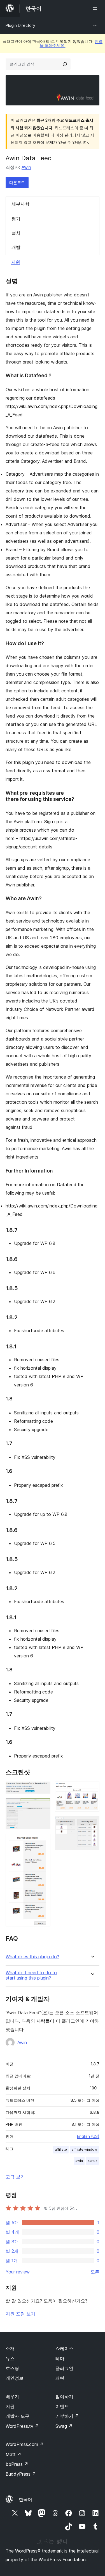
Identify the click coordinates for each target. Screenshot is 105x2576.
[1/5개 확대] (43, 1789)
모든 (95, 2272)
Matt (13, 2454)
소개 (10, 2348)
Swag (64, 2426)
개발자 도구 (17, 2416)
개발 (16, 247)
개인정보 (15, 2378)
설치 (16, 233)
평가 (16, 219)
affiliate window (84, 2149)
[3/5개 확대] (43, 1841)
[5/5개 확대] (92, 1824)
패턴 (60, 2378)
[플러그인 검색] (65, 64)
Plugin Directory (20, 25)
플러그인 (64, 2368)
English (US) (88, 2136)
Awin (26, 167)
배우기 (12, 2396)
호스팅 (12, 2368)
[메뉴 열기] (96, 8)
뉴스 (10, 2358)
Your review (18, 2272)
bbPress (17, 2464)
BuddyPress (21, 2474)
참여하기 (64, 2396)
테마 (60, 2358)
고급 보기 (15, 2177)
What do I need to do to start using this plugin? (31, 1975)
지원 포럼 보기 (20, 2314)
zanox (92, 2161)
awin (79, 2161)
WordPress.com (25, 2444)
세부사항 (20, 204)
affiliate (61, 2149)
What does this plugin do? (32, 1957)
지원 (16, 262)
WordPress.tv (22, 2426)
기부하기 (67, 2416)
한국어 (25, 2499)
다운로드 (17, 182)
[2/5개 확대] (43, 1806)
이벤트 (62, 2406)
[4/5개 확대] (92, 1789)
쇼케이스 (64, 2348)
